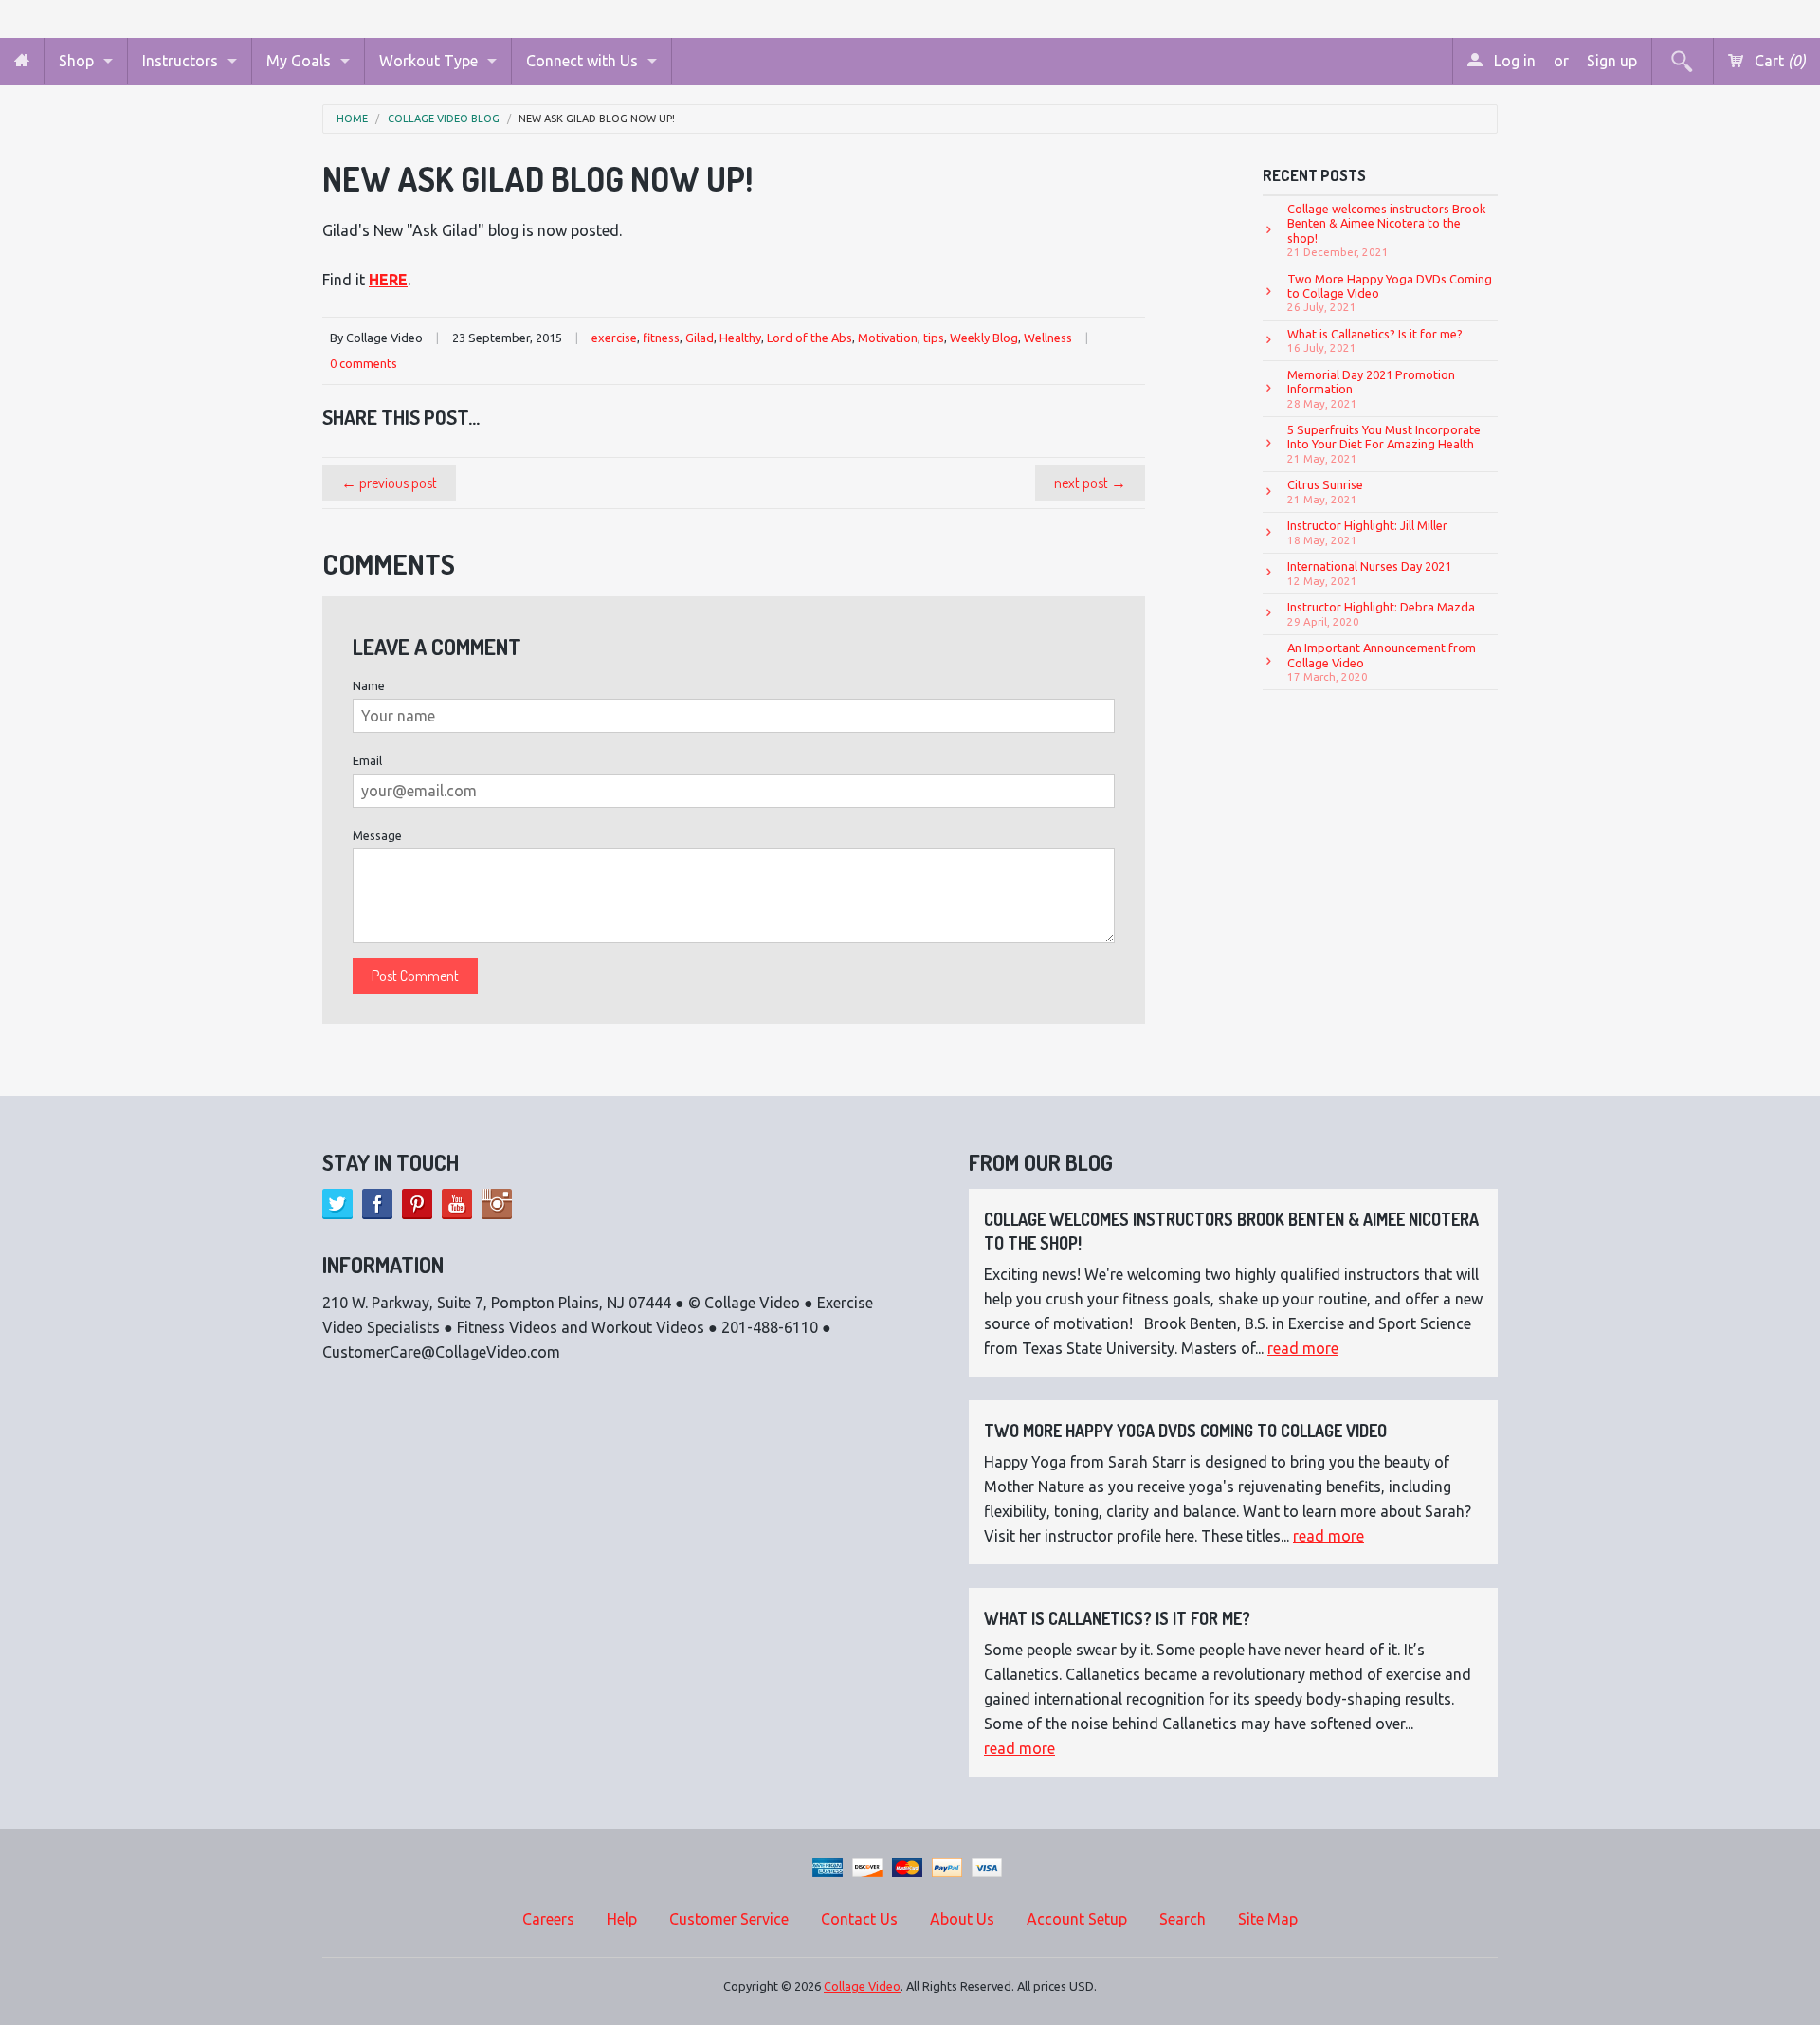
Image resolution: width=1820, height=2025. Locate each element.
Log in (1513, 61)
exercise (614, 337)
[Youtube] (457, 1204)
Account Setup (1077, 1919)
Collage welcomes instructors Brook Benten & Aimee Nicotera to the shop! (1387, 230)
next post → (1090, 483)
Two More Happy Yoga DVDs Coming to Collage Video (1390, 293)
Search (1183, 1919)
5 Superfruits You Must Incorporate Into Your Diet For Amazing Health (1384, 444)
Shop (76, 61)
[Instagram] (497, 1204)
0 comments (364, 363)
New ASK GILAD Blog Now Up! (597, 119)
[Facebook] (377, 1204)
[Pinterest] (417, 1204)
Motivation (888, 337)
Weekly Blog (984, 337)
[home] (22, 61)
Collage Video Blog (444, 119)
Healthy (740, 337)
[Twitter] (337, 1204)
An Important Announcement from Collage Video (1382, 662)
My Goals (299, 61)
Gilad (700, 337)
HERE (388, 280)
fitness (661, 337)
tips (934, 337)
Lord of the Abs (810, 337)
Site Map (1268, 1919)
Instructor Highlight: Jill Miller (1367, 532)
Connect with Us (582, 61)
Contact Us (859, 1919)
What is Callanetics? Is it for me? (1375, 340)
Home (352, 119)
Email (367, 760)
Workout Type (428, 61)
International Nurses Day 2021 (1369, 573)
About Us (962, 1919)
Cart (1778, 61)
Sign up (1612, 61)
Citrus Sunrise (1325, 491)
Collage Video (862, 1986)
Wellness (1048, 337)
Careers (548, 1919)
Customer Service (729, 1919)
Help (622, 1919)
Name (369, 685)
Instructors (180, 61)
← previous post (389, 483)
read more (1303, 1348)
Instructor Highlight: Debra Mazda (1381, 613)
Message (377, 835)
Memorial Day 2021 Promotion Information (1371, 389)
